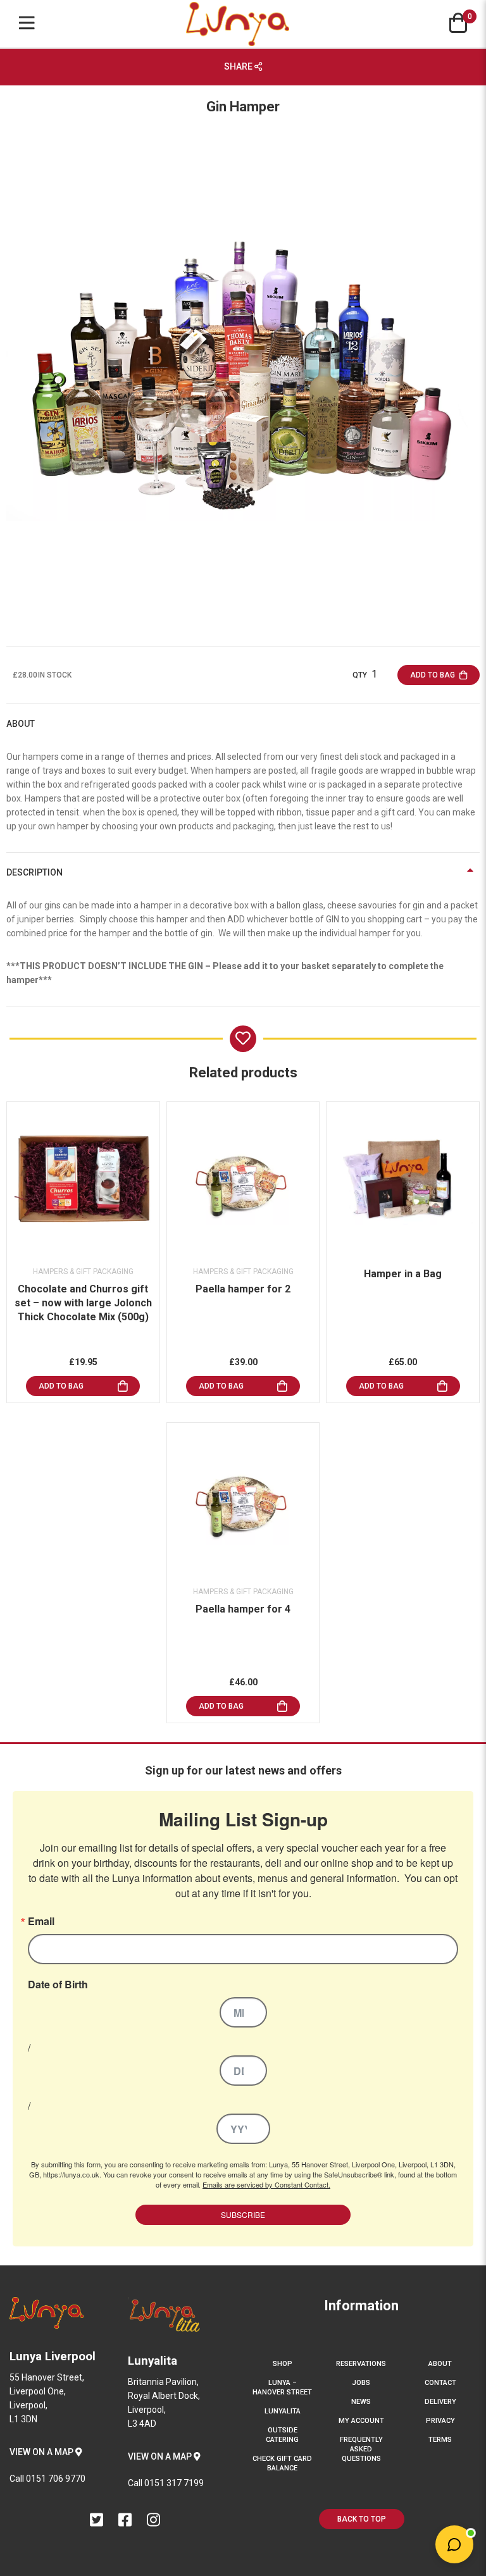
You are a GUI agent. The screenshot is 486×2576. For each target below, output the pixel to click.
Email (41, 1921)
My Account (361, 2421)
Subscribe (243, 2214)
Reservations (361, 2364)
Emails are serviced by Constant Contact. (266, 2184)
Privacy (440, 2421)
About (440, 2364)
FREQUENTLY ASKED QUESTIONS (361, 2449)
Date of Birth (58, 1985)
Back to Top (362, 2519)
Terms (440, 2440)
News (361, 2402)
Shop (283, 2364)
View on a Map (42, 2452)
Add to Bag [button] (61, 1386)
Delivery (440, 2402)
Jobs (361, 2383)
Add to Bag (433, 675)
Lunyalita (283, 2411)
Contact (440, 2383)
